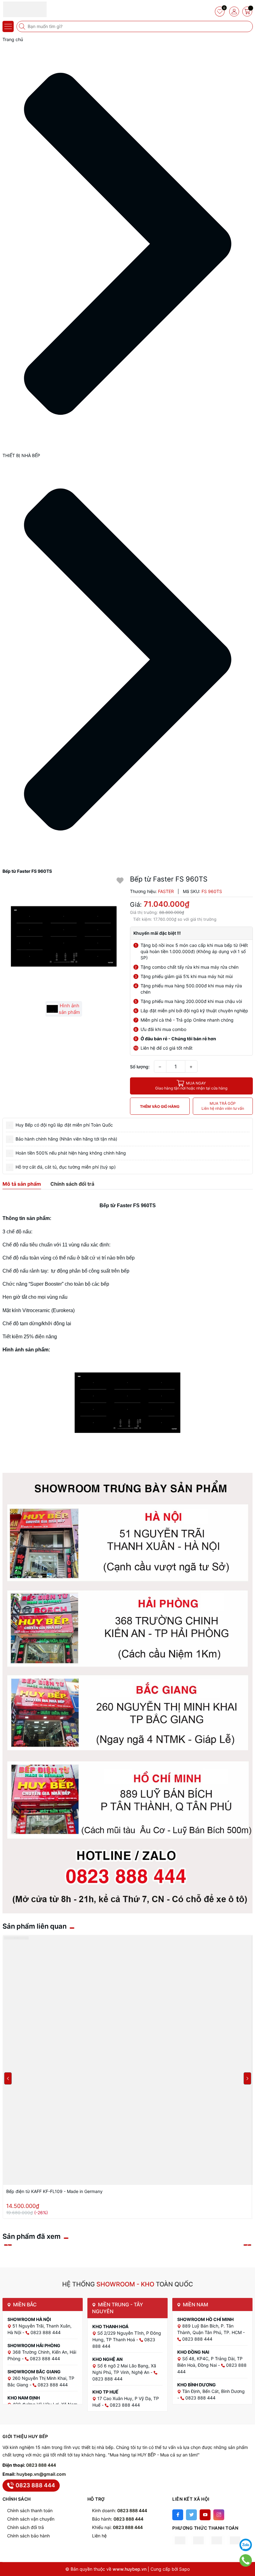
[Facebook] (178, 2515)
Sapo (184, 2569)
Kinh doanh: (120, 2510)
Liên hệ (99, 2536)
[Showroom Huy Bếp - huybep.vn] (23, 9)
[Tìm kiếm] (23, 26)
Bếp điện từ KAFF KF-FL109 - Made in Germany (54, 2191)
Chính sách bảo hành (28, 2536)
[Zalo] (246, 2545)
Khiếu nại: (117, 2527)
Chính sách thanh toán (30, 2510)
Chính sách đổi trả (25, 2527)
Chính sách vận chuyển (31, 2519)
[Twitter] (191, 2515)
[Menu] (8, 26)
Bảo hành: (118, 2519)
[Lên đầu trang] (246, 2529)
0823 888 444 (41, 2465)
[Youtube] (205, 2515)
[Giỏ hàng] (247, 12)
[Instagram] (219, 2515)
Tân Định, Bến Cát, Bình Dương (213, 2391)
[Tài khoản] (234, 12)
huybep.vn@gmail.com (41, 2474)
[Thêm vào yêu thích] (120, 880)
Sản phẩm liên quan (35, 1926)
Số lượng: (140, 1067)
